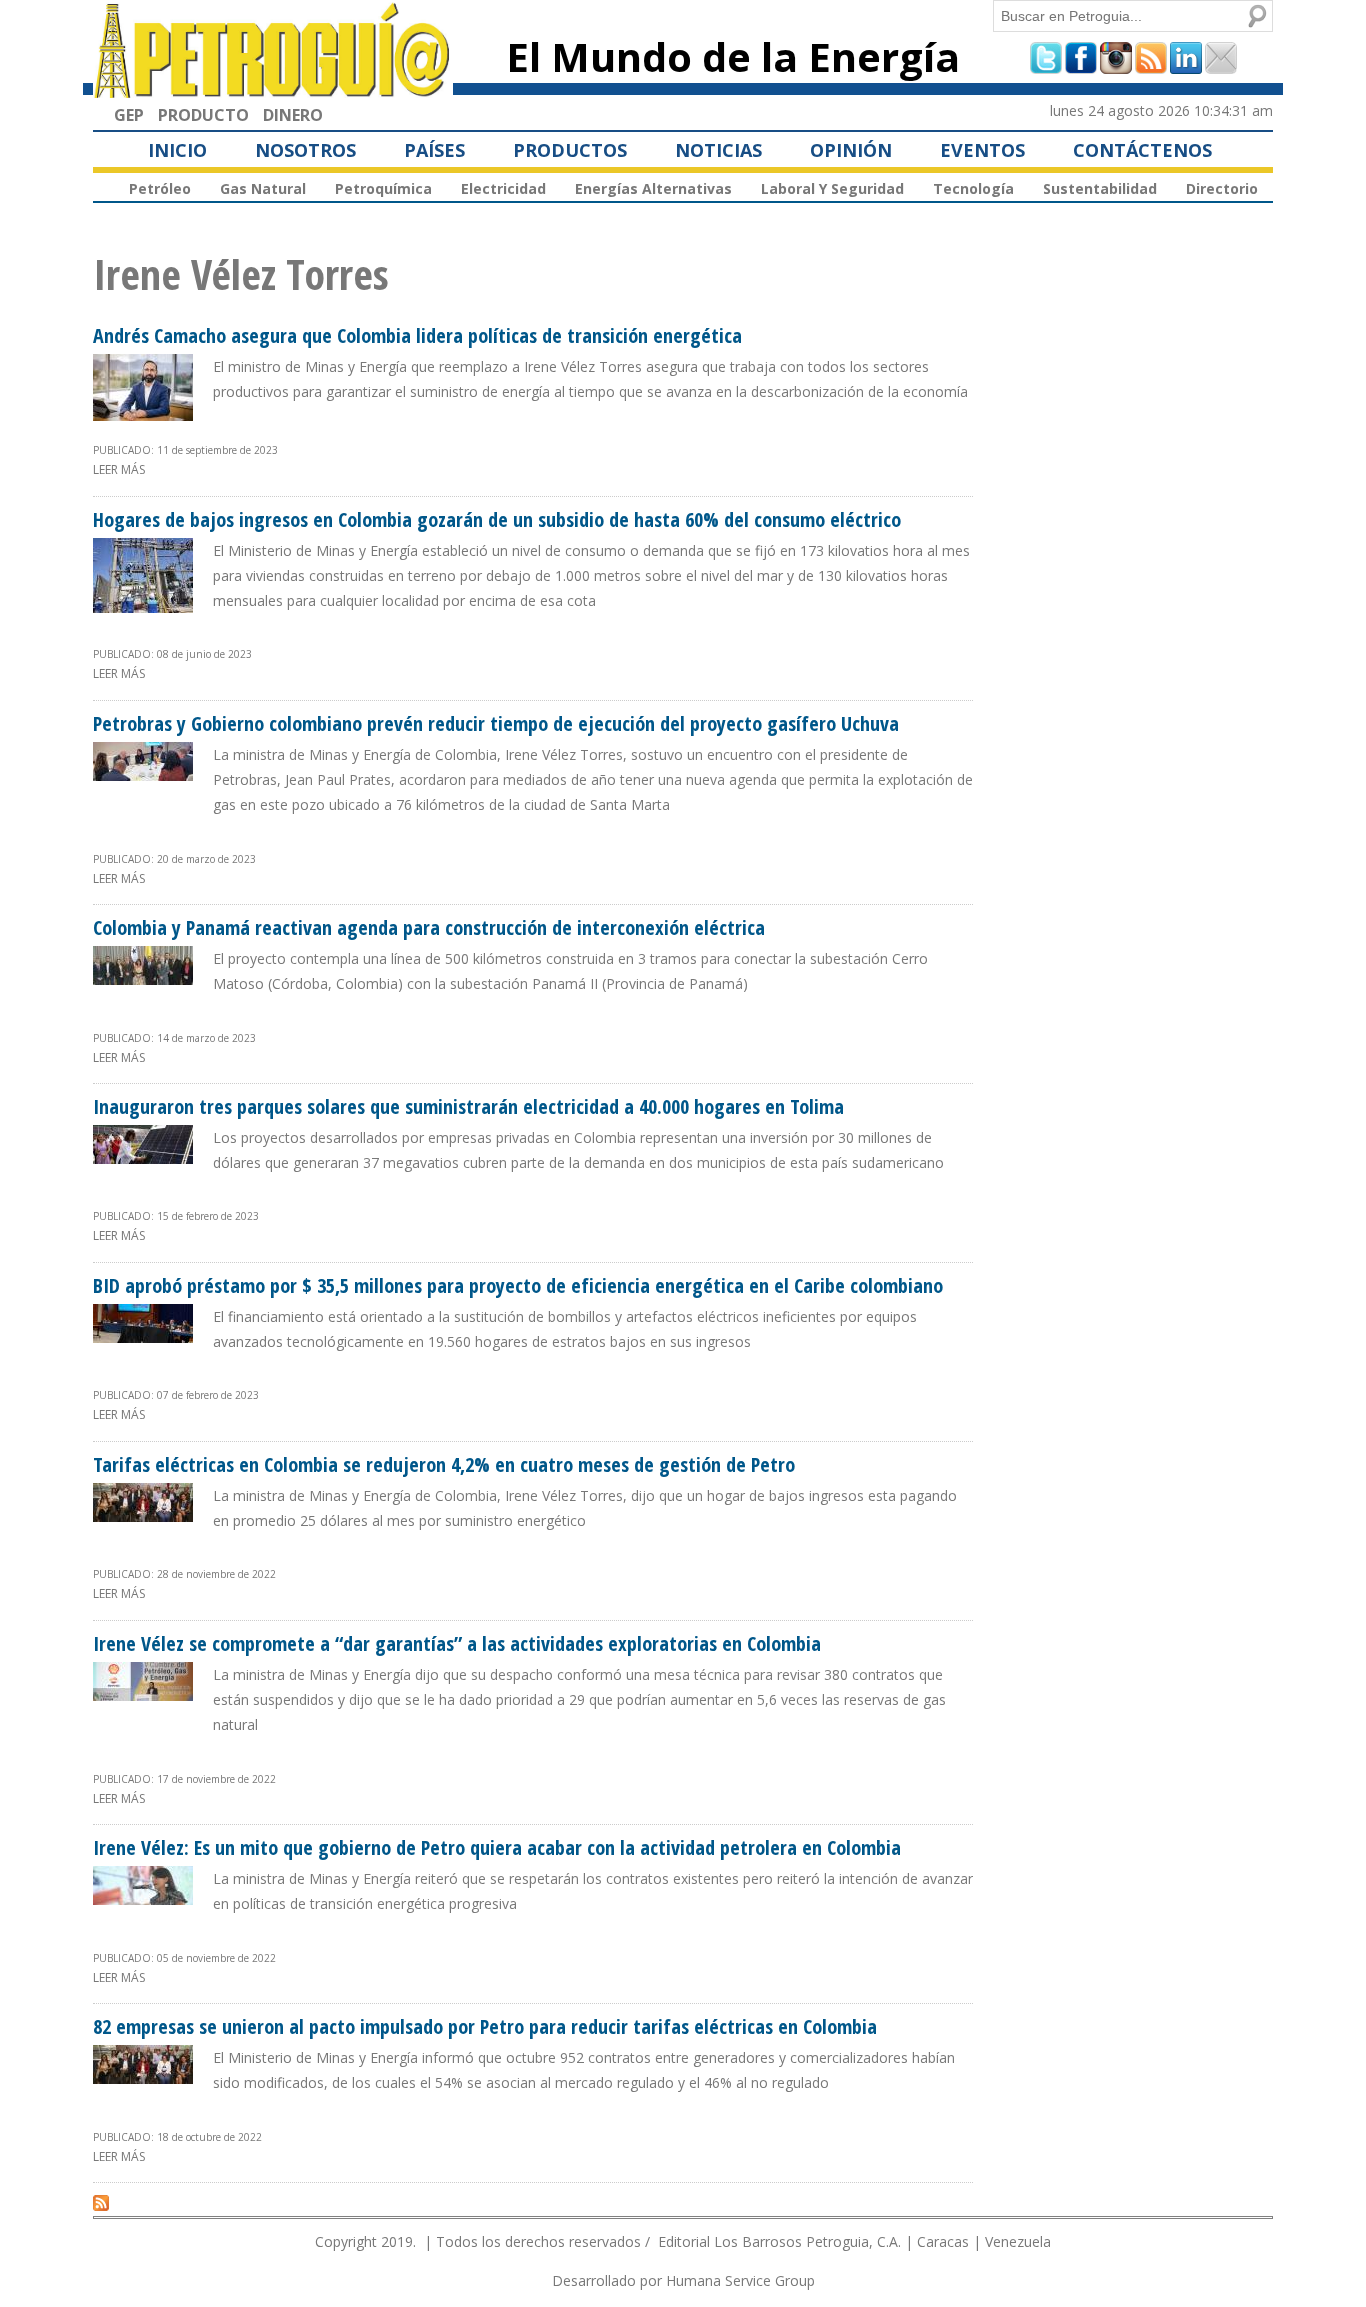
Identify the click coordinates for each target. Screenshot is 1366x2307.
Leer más (119, 469)
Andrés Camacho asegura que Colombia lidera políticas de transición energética (417, 335)
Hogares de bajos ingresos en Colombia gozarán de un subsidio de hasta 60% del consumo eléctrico (497, 519)
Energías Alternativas (653, 188)
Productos (570, 150)
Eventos (982, 150)
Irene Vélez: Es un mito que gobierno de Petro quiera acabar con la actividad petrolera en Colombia (497, 1847)
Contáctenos (1142, 150)
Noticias (718, 150)
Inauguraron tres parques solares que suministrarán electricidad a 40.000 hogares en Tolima (468, 1106)
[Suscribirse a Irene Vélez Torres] (101, 2202)
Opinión (851, 150)
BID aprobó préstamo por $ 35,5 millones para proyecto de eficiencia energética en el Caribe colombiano (518, 1285)
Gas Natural (263, 188)
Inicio (177, 150)
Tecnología (973, 188)
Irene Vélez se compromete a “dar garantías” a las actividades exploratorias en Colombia (457, 1643)
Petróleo (160, 188)
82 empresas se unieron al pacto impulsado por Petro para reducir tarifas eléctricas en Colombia (485, 2026)
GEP (129, 115)
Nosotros (305, 150)
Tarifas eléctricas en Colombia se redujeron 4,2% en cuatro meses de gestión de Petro (444, 1464)
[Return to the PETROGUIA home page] (273, 89)
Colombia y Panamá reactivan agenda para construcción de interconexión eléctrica (429, 927)
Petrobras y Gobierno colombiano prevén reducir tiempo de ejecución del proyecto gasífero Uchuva (496, 723)
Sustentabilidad (1100, 188)
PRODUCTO (203, 115)
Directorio (1222, 188)
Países (434, 150)
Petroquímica (383, 188)
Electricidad (503, 188)
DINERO (293, 115)
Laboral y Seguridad (832, 188)
